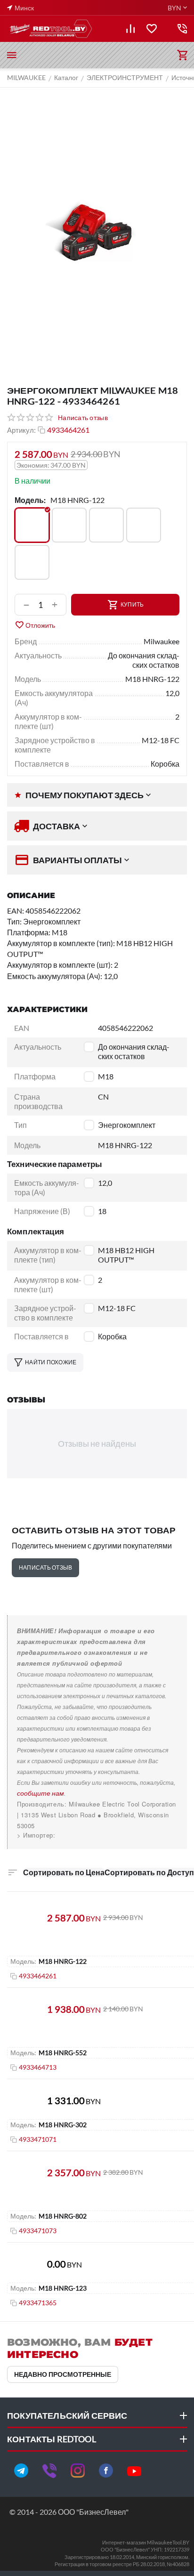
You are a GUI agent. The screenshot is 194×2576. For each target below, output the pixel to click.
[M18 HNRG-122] (32, 525)
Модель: (30, 500)
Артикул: (21, 430)
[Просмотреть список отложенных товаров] (152, 29)
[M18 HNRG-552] (144, 525)
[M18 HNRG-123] (69, 525)
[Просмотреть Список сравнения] (130, 29)
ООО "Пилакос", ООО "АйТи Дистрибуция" (83, 1835)
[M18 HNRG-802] (32, 562)
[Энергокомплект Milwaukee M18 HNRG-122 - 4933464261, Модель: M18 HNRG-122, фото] (97, 231)
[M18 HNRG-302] (106, 525)
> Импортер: (36, 1835)
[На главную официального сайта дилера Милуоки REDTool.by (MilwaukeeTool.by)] (50, 29)
